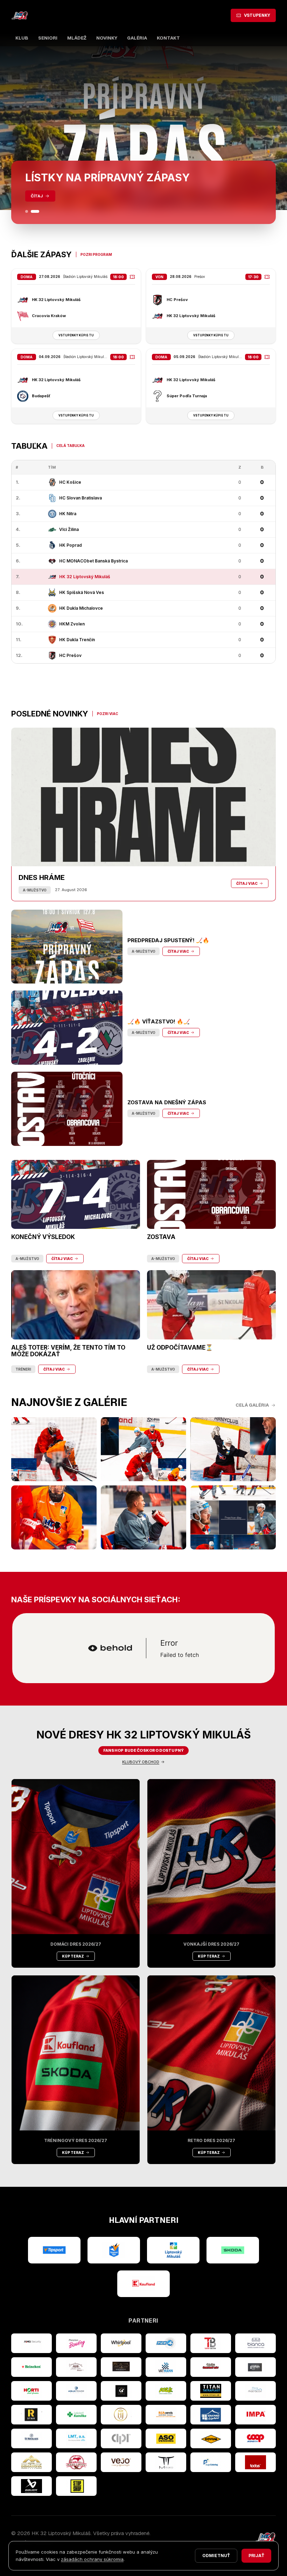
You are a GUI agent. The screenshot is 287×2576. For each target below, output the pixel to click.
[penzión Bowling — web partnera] (76, 2343)
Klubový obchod (141, 1762)
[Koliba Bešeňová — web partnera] (121, 2367)
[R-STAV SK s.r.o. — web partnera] (31, 2415)
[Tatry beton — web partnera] (211, 2343)
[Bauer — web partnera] (31, 2486)
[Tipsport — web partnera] (54, 2250)
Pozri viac (108, 714)
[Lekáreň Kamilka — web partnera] (76, 2415)
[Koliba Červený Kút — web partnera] (211, 2367)
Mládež (77, 38)
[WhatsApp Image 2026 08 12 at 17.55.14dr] (54, 1517)
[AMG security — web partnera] (31, 2343)
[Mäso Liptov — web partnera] (76, 2462)
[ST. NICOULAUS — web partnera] (31, 2438)
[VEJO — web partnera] (121, 2462)
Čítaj (37, 196)
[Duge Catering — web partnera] (211, 2462)
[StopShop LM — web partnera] (76, 2486)
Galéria (137, 38)
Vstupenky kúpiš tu (76, 335)
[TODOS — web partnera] (255, 2462)
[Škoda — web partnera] (233, 2250)
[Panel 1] (29, 211)
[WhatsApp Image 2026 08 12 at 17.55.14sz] (54, 1449)
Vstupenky (257, 15)
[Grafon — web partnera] (255, 2367)
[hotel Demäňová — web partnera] (31, 2462)
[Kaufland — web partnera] (143, 2284)
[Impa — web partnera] (255, 2415)
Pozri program (96, 254)
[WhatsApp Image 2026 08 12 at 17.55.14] (143, 1517)
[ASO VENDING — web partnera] (166, 2438)
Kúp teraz (73, 1956)
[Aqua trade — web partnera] (76, 2391)
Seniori (48, 38)
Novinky (107, 38)
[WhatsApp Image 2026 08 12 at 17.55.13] (233, 1517)
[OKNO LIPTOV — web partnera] (211, 2415)
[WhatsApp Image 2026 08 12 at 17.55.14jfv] (143, 1449)
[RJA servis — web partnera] (166, 2415)
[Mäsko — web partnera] (166, 2462)
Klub (22, 38)
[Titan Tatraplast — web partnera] (211, 2391)
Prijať (256, 2556)
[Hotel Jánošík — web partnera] (121, 2415)
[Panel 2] (38, 211)
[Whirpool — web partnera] (121, 2343)
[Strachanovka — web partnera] (76, 2367)
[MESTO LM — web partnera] (173, 2250)
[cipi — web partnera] (121, 2438)
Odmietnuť (216, 2556)
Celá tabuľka (71, 446)
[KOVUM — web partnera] (211, 2438)
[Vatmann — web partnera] (166, 2367)
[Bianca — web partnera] (255, 2343)
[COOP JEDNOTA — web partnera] (255, 2438)
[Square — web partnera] (121, 2391)
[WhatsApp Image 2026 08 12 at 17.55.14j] (233, 1449)
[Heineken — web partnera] (31, 2367)
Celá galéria (252, 1405)
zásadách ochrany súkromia (92, 2559)
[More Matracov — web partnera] (255, 2391)
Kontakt (168, 38)
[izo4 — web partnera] (166, 2343)
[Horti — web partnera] (31, 2391)
